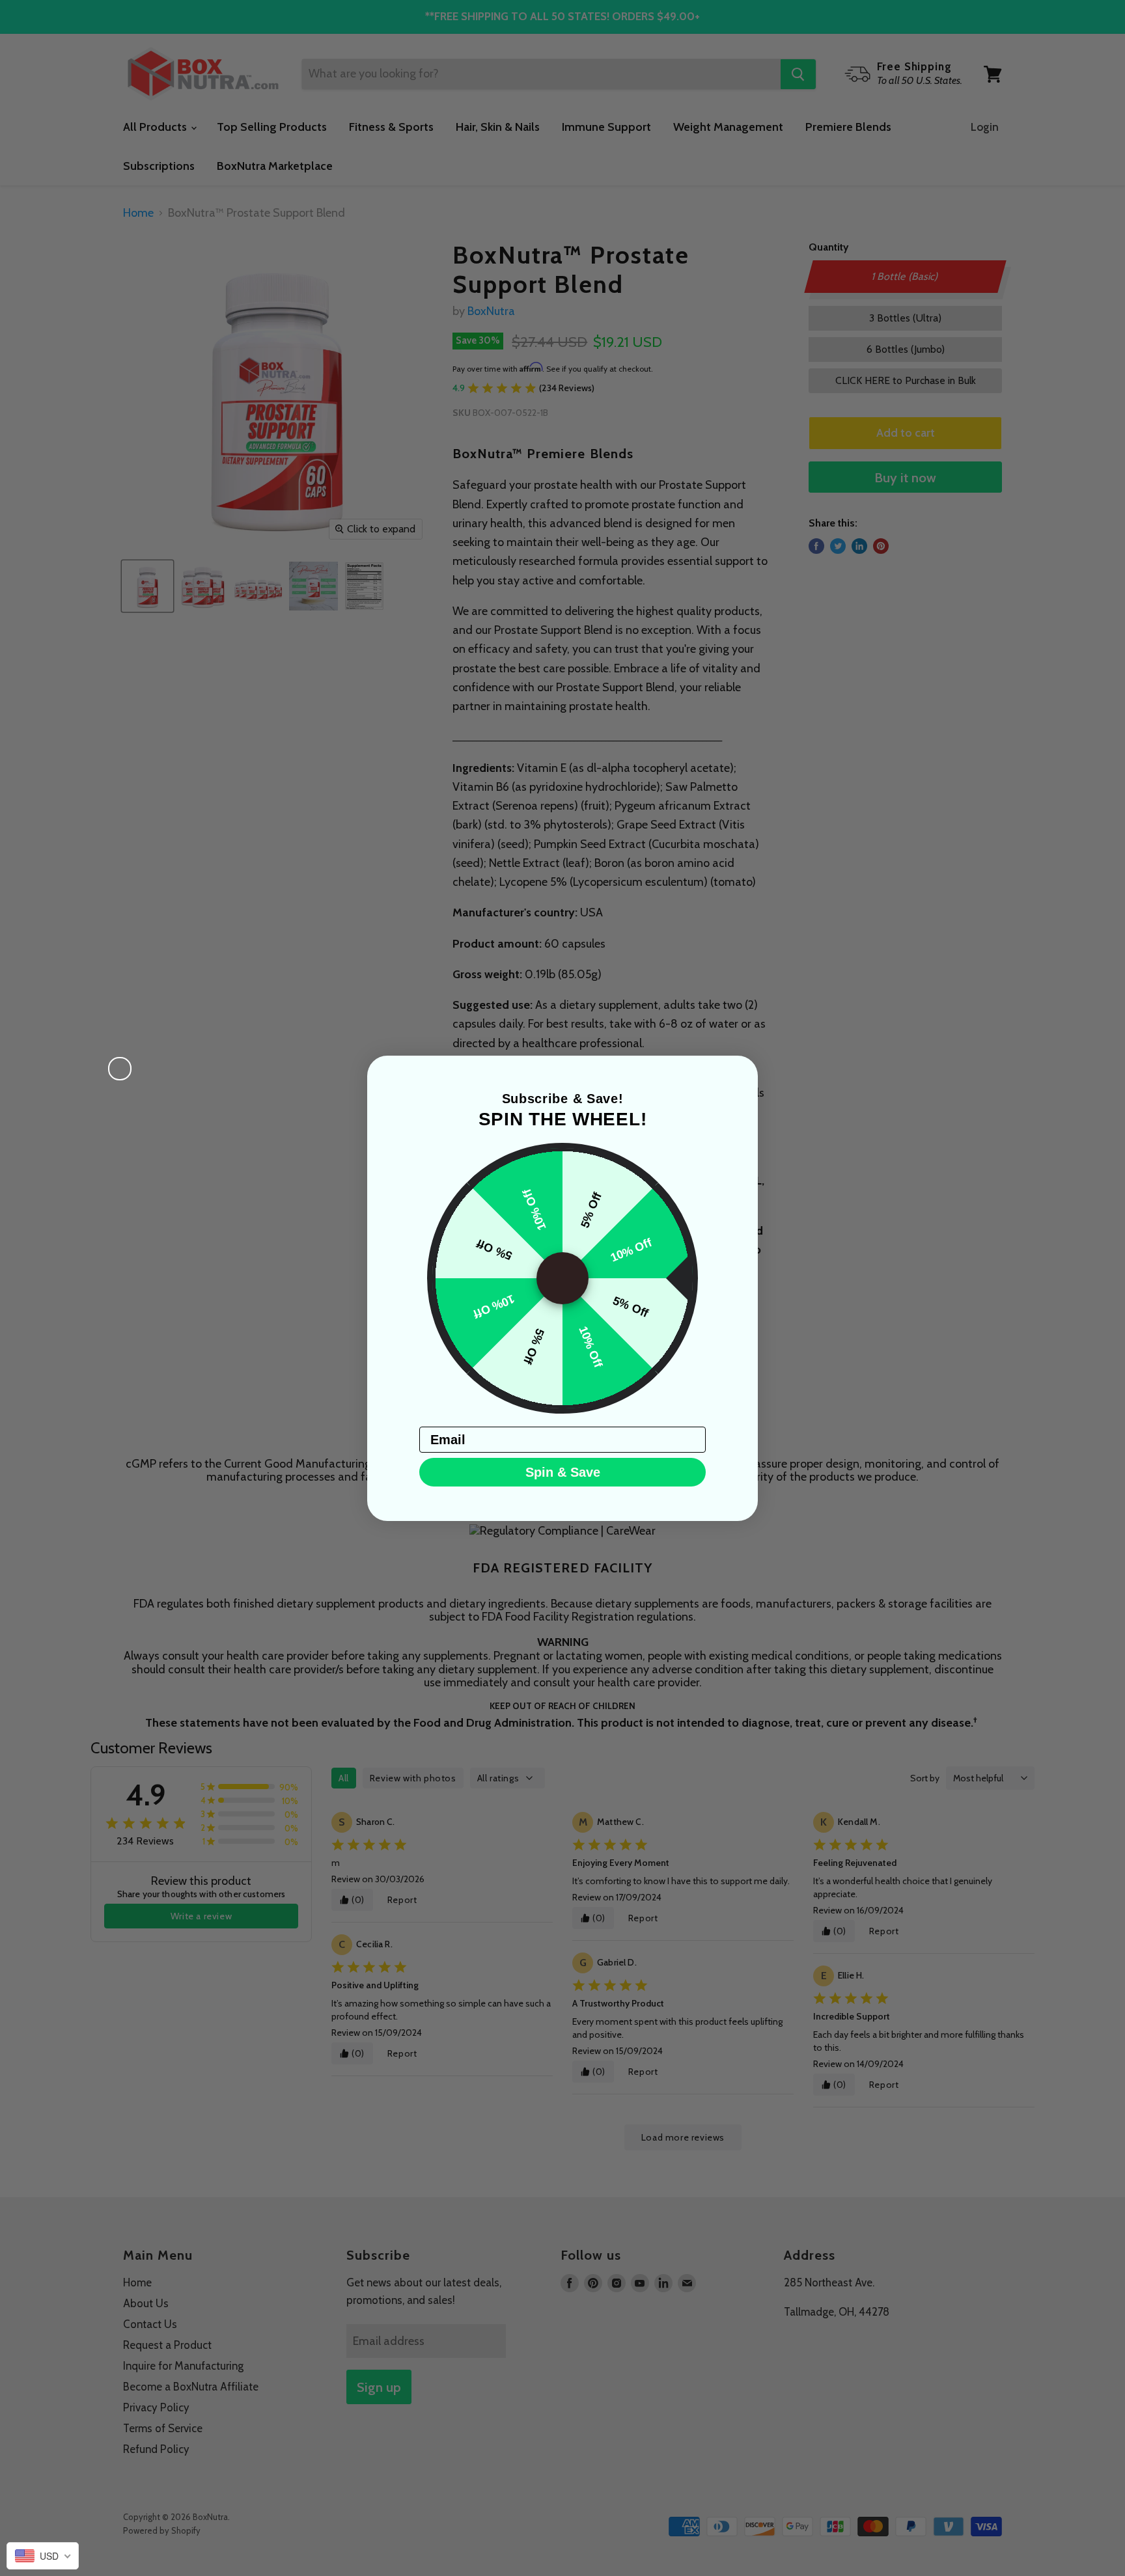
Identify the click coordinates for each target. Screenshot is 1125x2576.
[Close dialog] (120, 1069)
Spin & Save (563, 1472)
